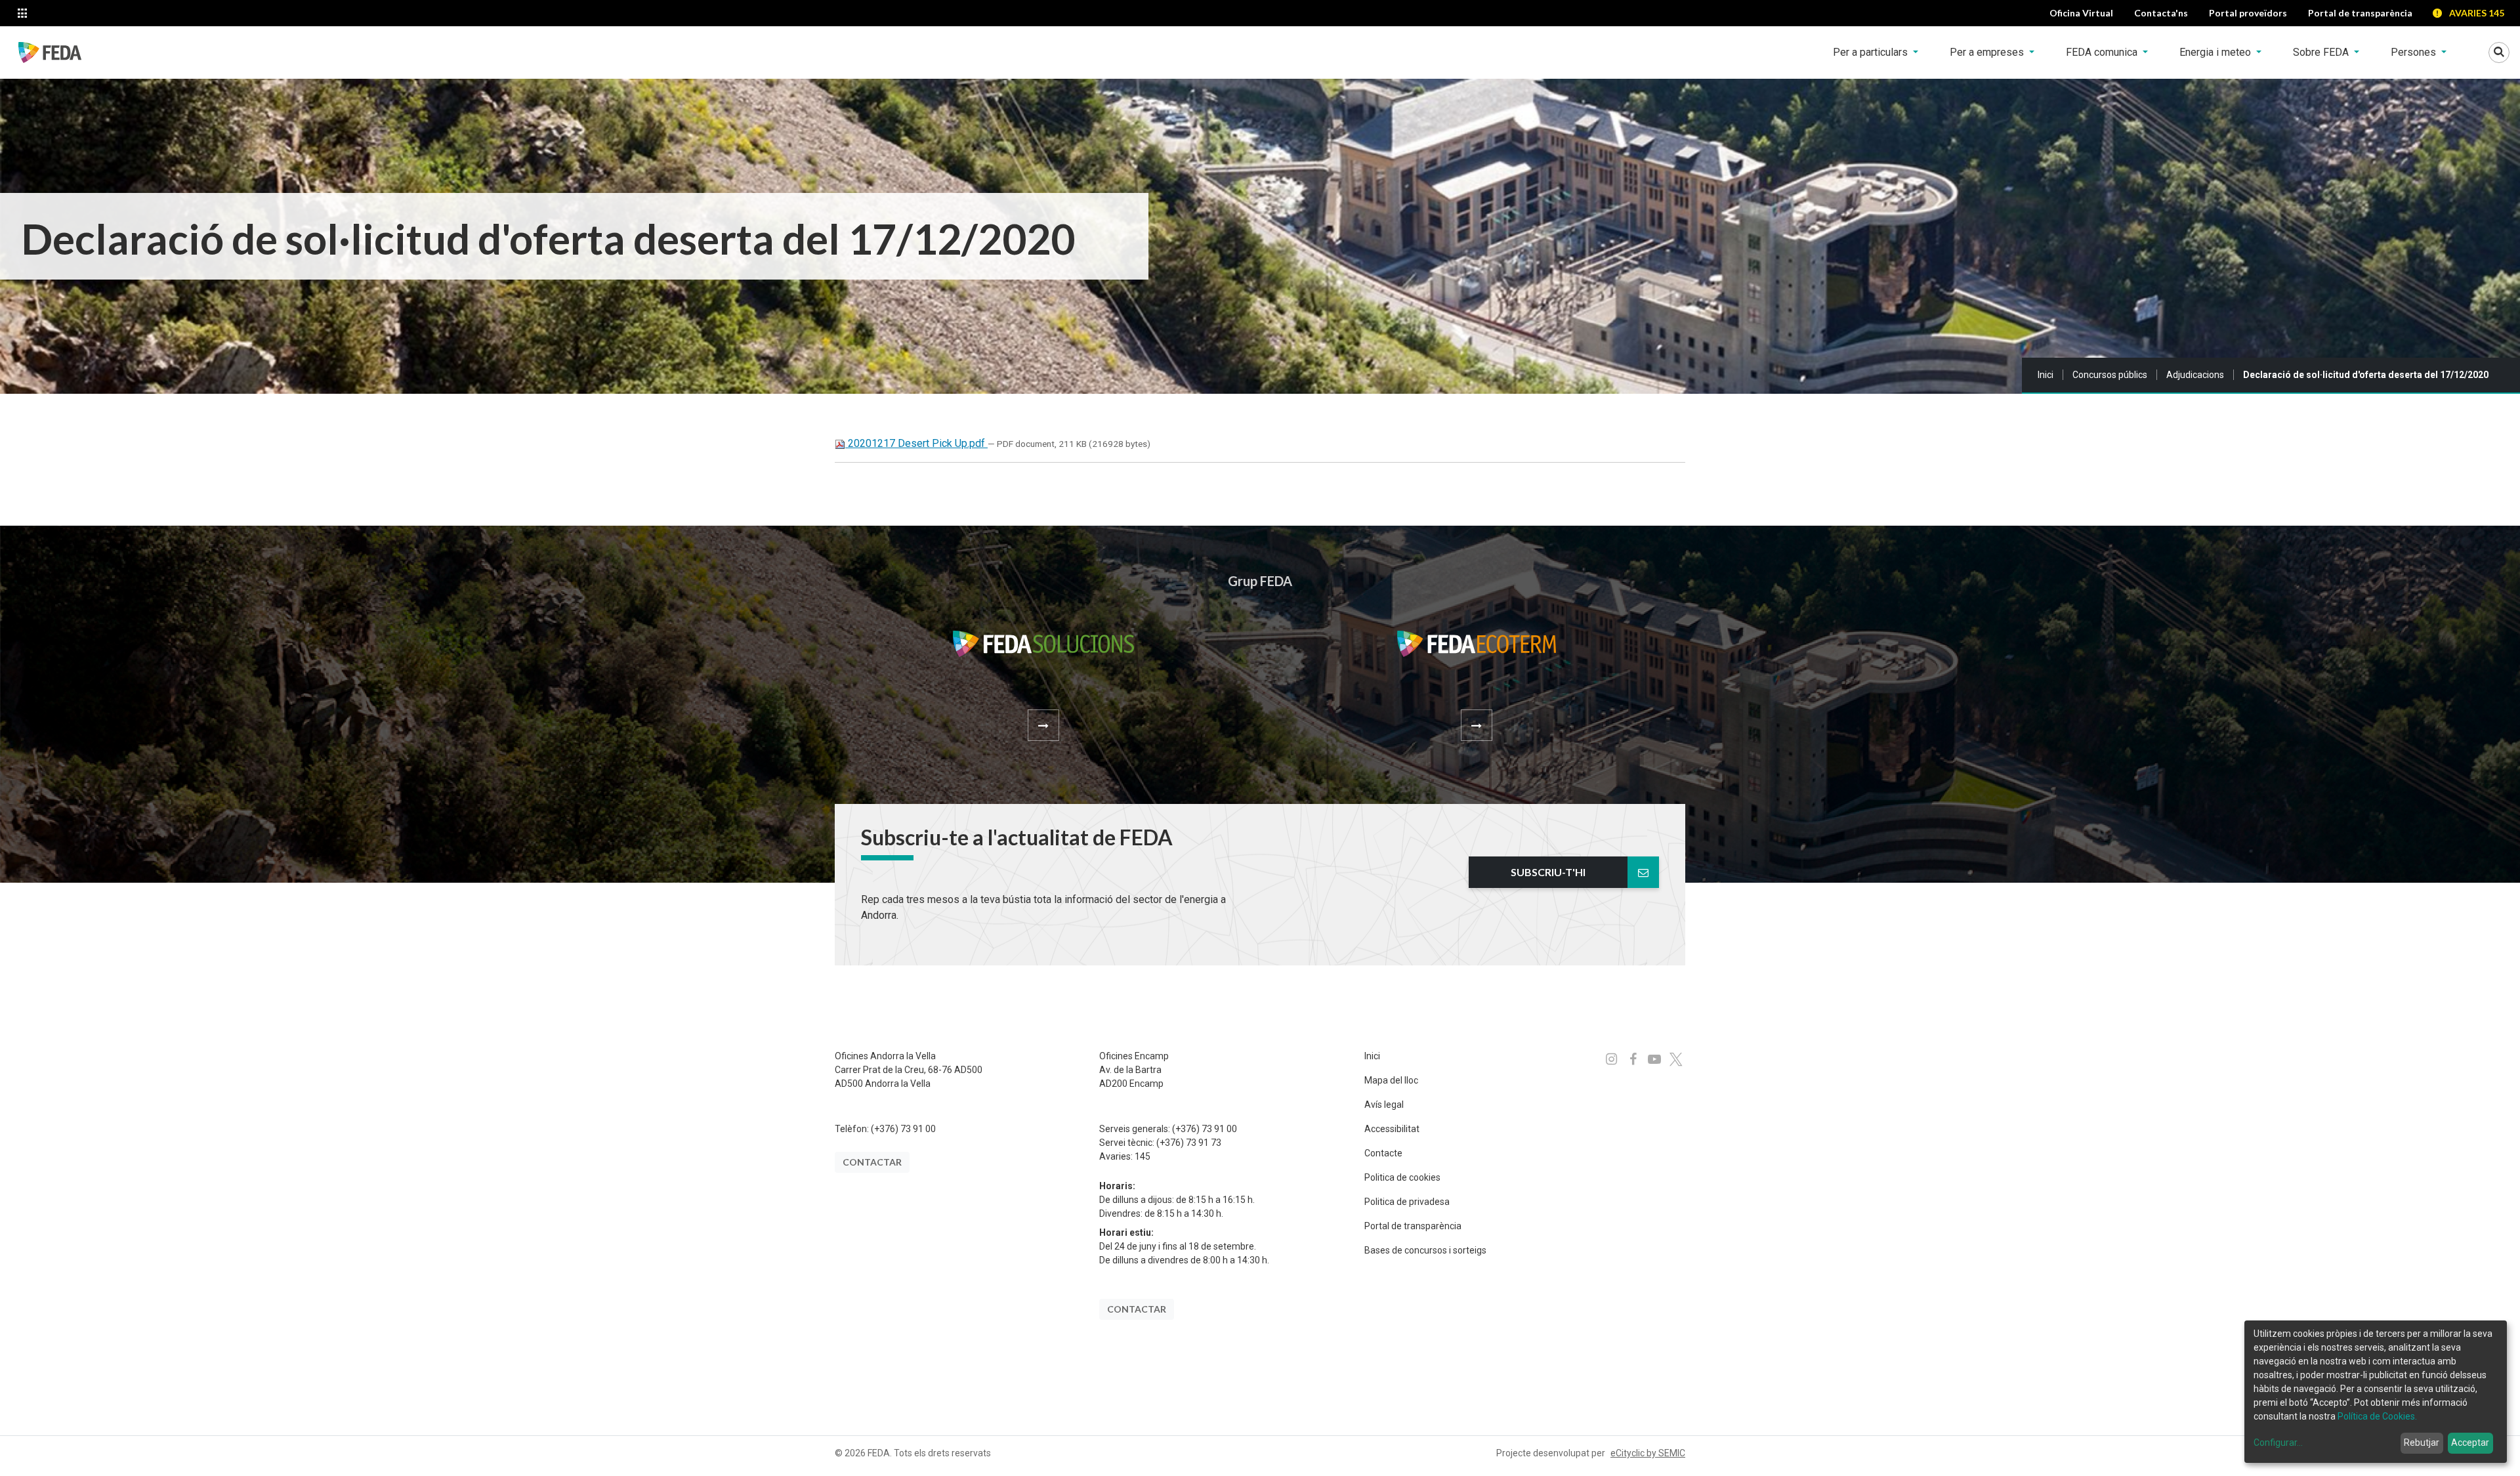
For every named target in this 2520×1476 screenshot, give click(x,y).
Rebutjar (2422, 1443)
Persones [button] (2415, 52)
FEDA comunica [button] (2103, 52)
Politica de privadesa (1407, 1202)
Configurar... (2278, 1443)
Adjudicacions (2195, 375)
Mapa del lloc (1391, 1080)
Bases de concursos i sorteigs (1425, 1250)
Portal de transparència (1413, 1226)
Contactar (872, 1162)
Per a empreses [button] (1988, 52)
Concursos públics (2110, 375)
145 (1143, 1156)
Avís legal (1384, 1105)
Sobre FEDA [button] (2322, 52)
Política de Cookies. (2377, 1416)
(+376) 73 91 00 (903, 1129)
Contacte (1383, 1153)
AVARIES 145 (2477, 13)
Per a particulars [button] (1872, 52)
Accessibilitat (1392, 1129)
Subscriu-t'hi (1548, 872)
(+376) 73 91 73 (1189, 1143)
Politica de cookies (1402, 1177)
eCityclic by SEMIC (1648, 1453)
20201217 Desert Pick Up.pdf (916, 443)
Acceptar (2470, 1443)
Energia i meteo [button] (2216, 52)
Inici (2046, 375)
